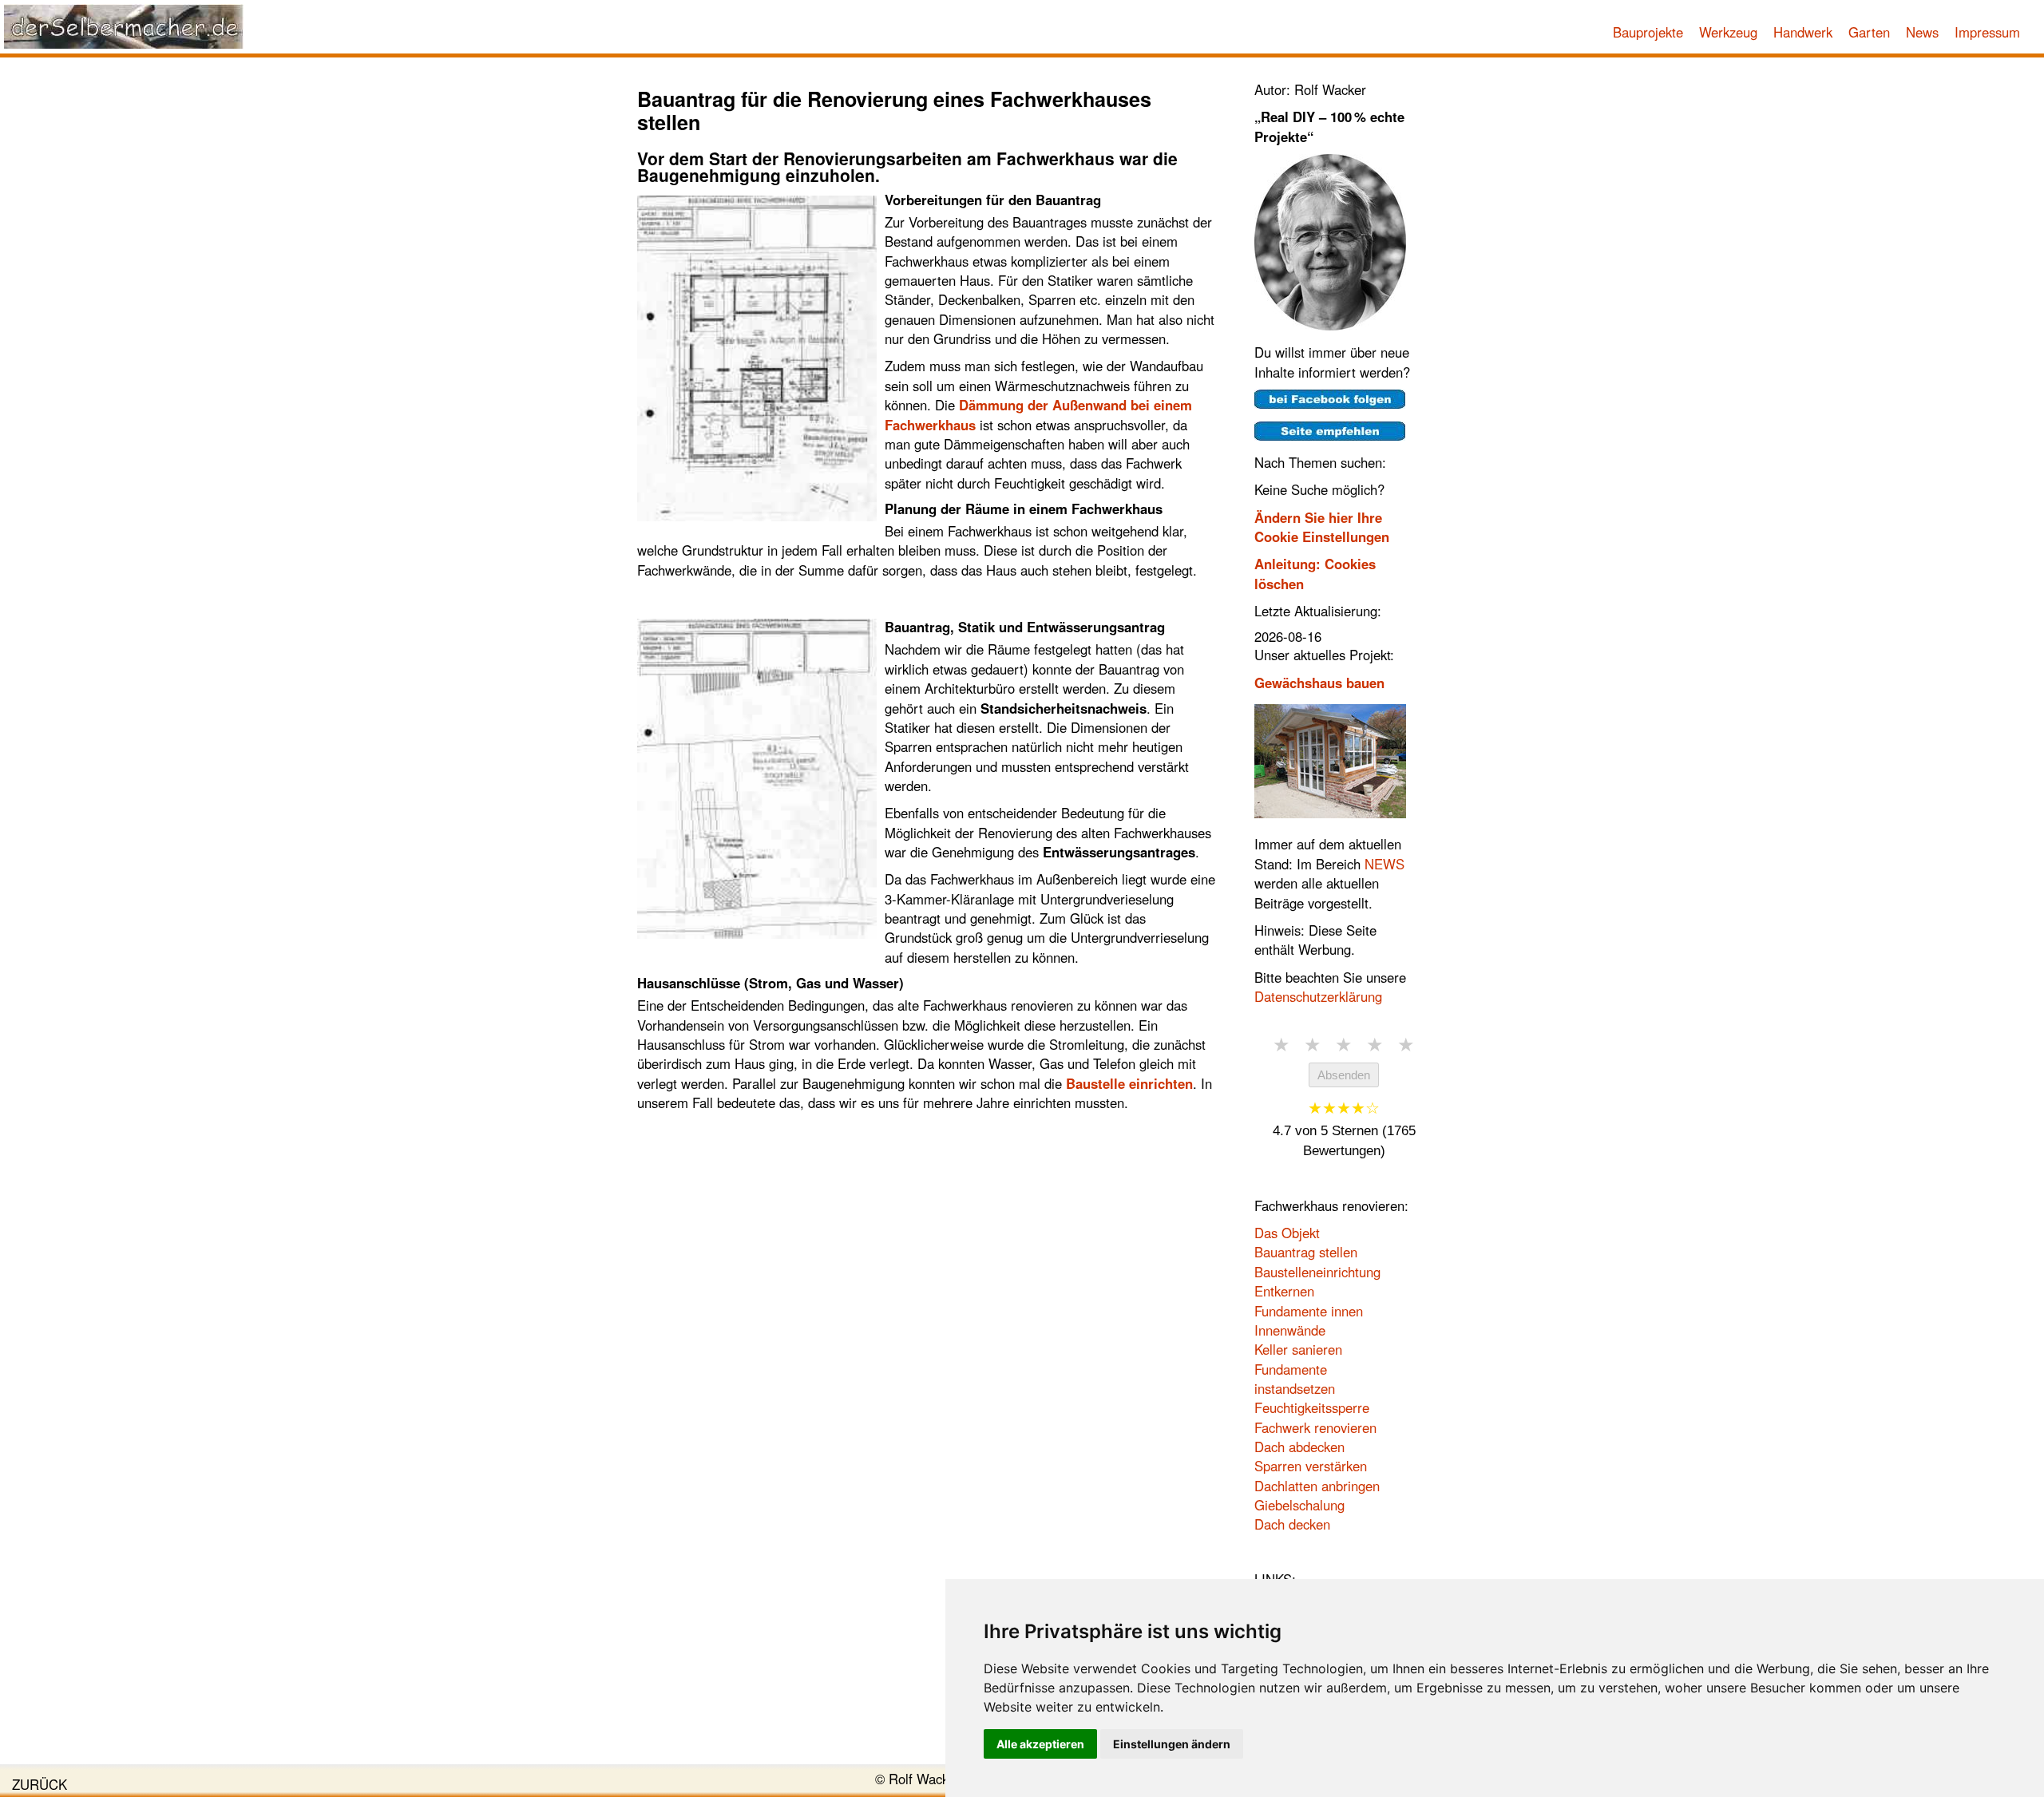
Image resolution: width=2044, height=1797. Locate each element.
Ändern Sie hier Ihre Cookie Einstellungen (1322, 527)
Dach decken (1292, 1524)
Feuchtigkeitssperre (1312, 1407)
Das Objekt (1287, 1233)
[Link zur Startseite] (124, 26)
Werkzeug (1728, 32)
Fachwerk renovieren (1315, 1427)
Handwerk (1803, 32)
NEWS (1384, 864)
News (1922, 32)
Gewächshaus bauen (1319, 683)
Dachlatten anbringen (1317, 1486)
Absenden (1344, 1075)
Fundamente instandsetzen (1295, 1379)
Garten (1869, 32)
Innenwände (1290, 1330)
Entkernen (1284, 1291)
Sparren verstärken (1311, 1466)
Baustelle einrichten (1129, 1083)
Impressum (1987, 32)
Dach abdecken (1299, 1447)
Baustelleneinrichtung (1317, 1272)
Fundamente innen (1309, 1311)
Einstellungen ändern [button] (1172, 1744)
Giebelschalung (1299, 1505)
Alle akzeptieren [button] (1040, 1744)
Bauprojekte (1648, 32)
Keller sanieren (1298, 1349)
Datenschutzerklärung (1318, 996)
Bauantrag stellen (1306, 1252)
